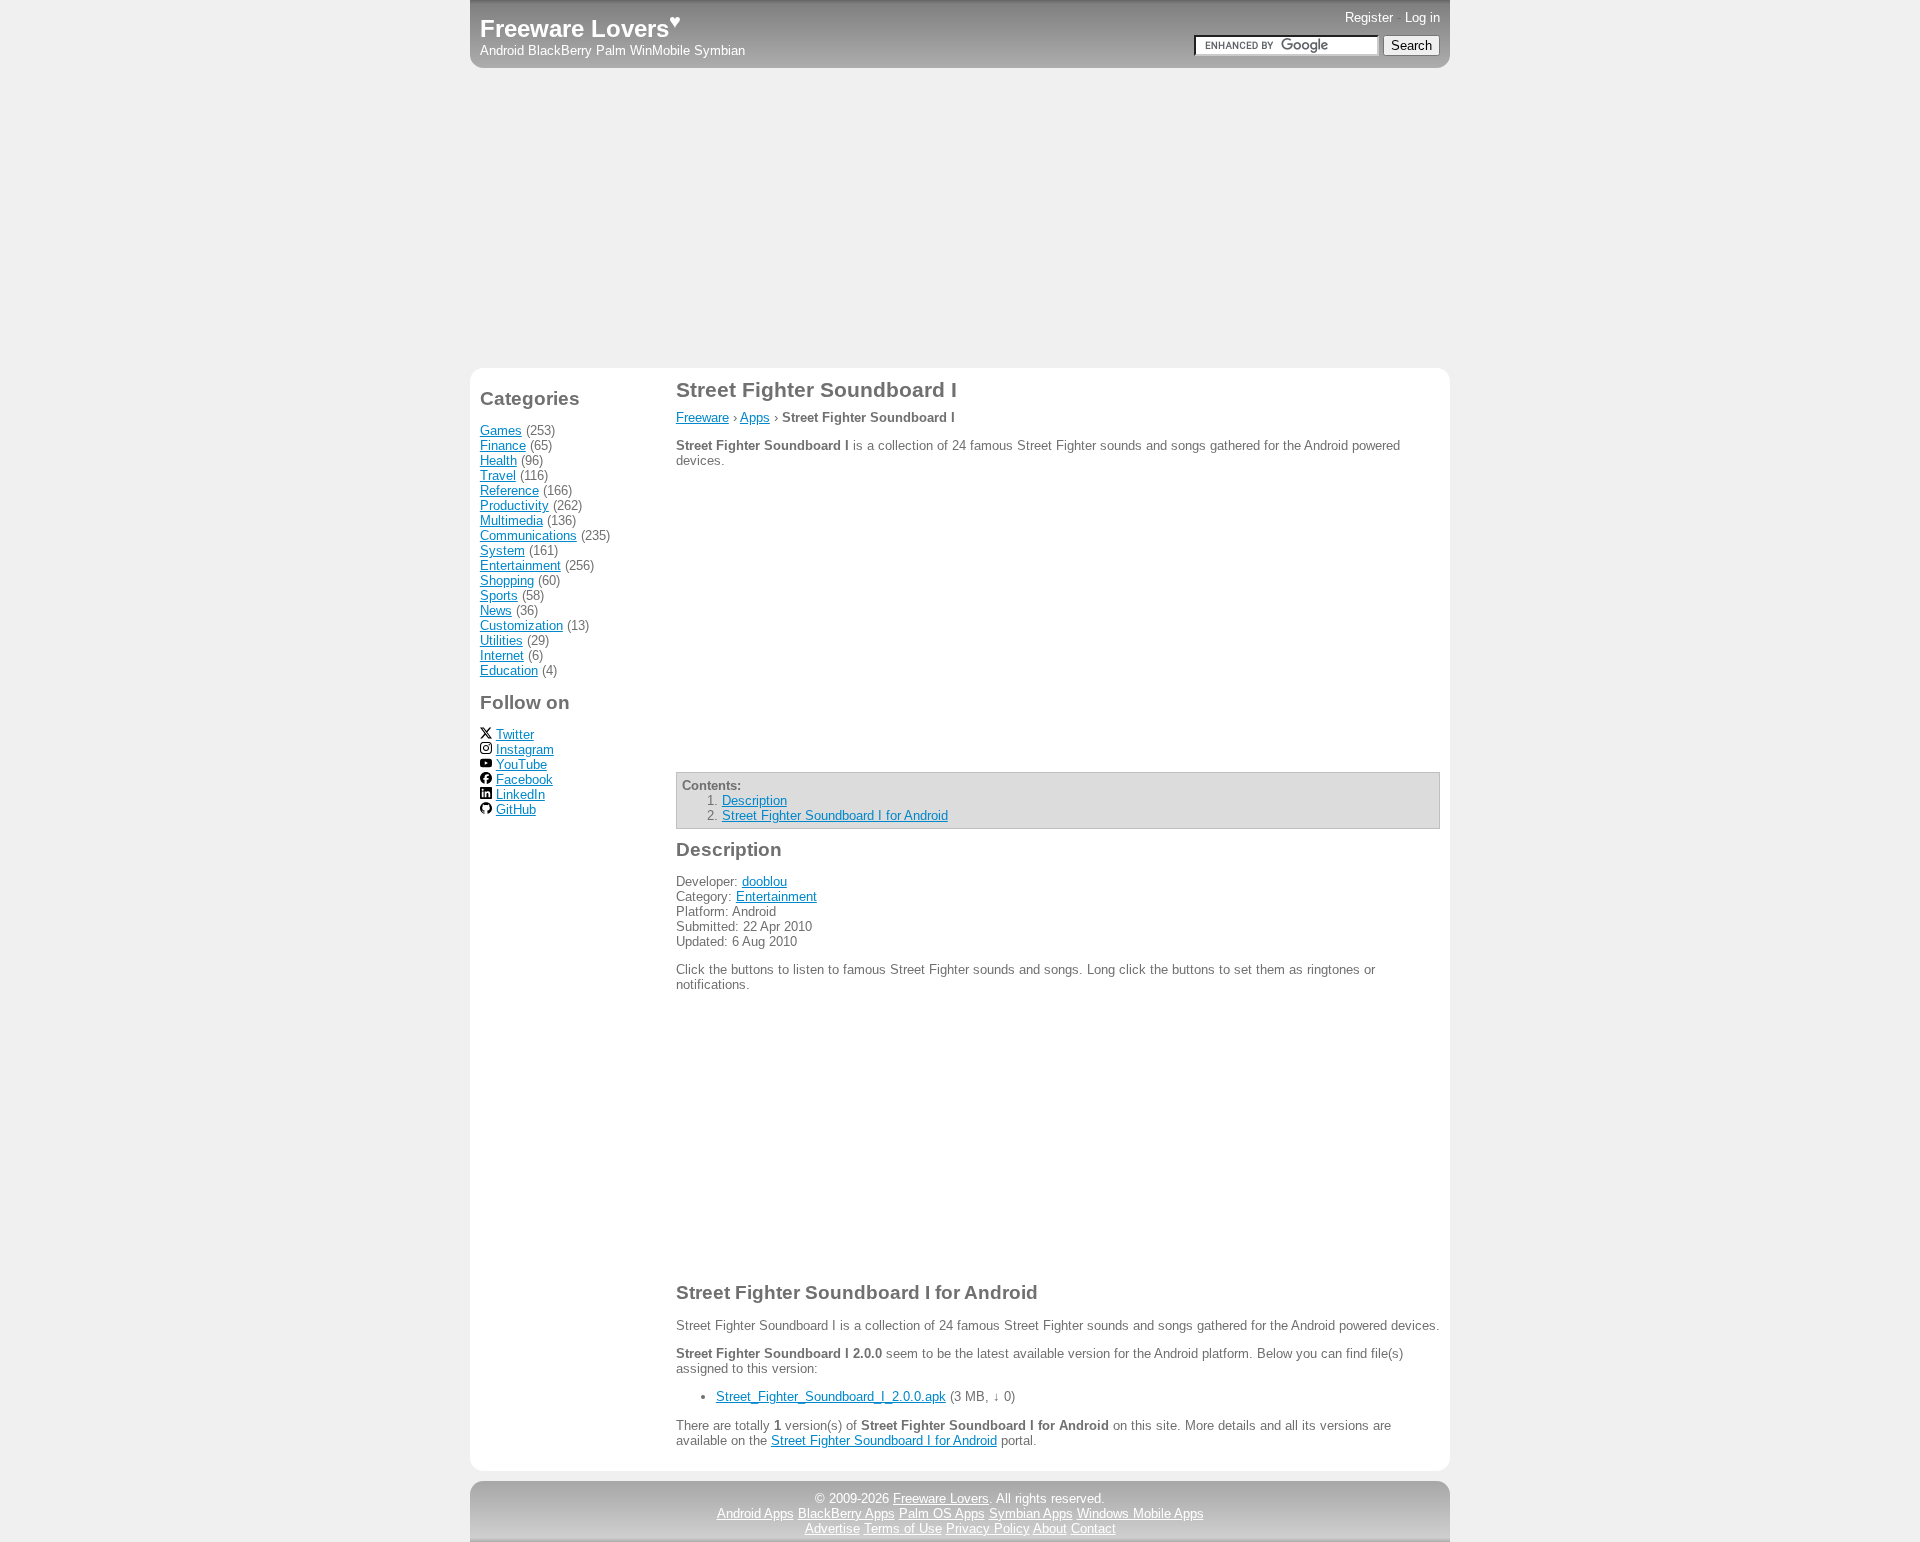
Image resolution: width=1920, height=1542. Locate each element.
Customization (521, 625)
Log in (1422, 17)
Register (1369, 17)
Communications (528, 535)
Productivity (514, 505)
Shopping (507, 580)
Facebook (524, 779)
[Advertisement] (960, 218)
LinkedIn (520, 794)
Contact (1093, 1528)
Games (501, 430)
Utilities (501, 640)
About (1050, 1528)
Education (509, 670)
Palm (611, 50)
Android (502, 50)
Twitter (515, 734)
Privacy (988, 1528)
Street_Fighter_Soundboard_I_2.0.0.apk (831, 1396)
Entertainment (776, 896)
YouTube (521, 764)
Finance (503, 445)
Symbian (719, 50)
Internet (502, 655)
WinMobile (660, 50)
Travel (498, 475)
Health (498, 460)
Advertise (832, 1528)
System (502, 550)
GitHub (516, 809)
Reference (509, 490)
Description (754, 800)
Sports (499, 595)
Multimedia (511, 520)
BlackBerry (560, 50)
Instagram (525, 749)
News (496, 610)
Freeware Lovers (580, 28)
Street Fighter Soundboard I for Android (835, 815)
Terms (903, 1528)
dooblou (764, 881)
